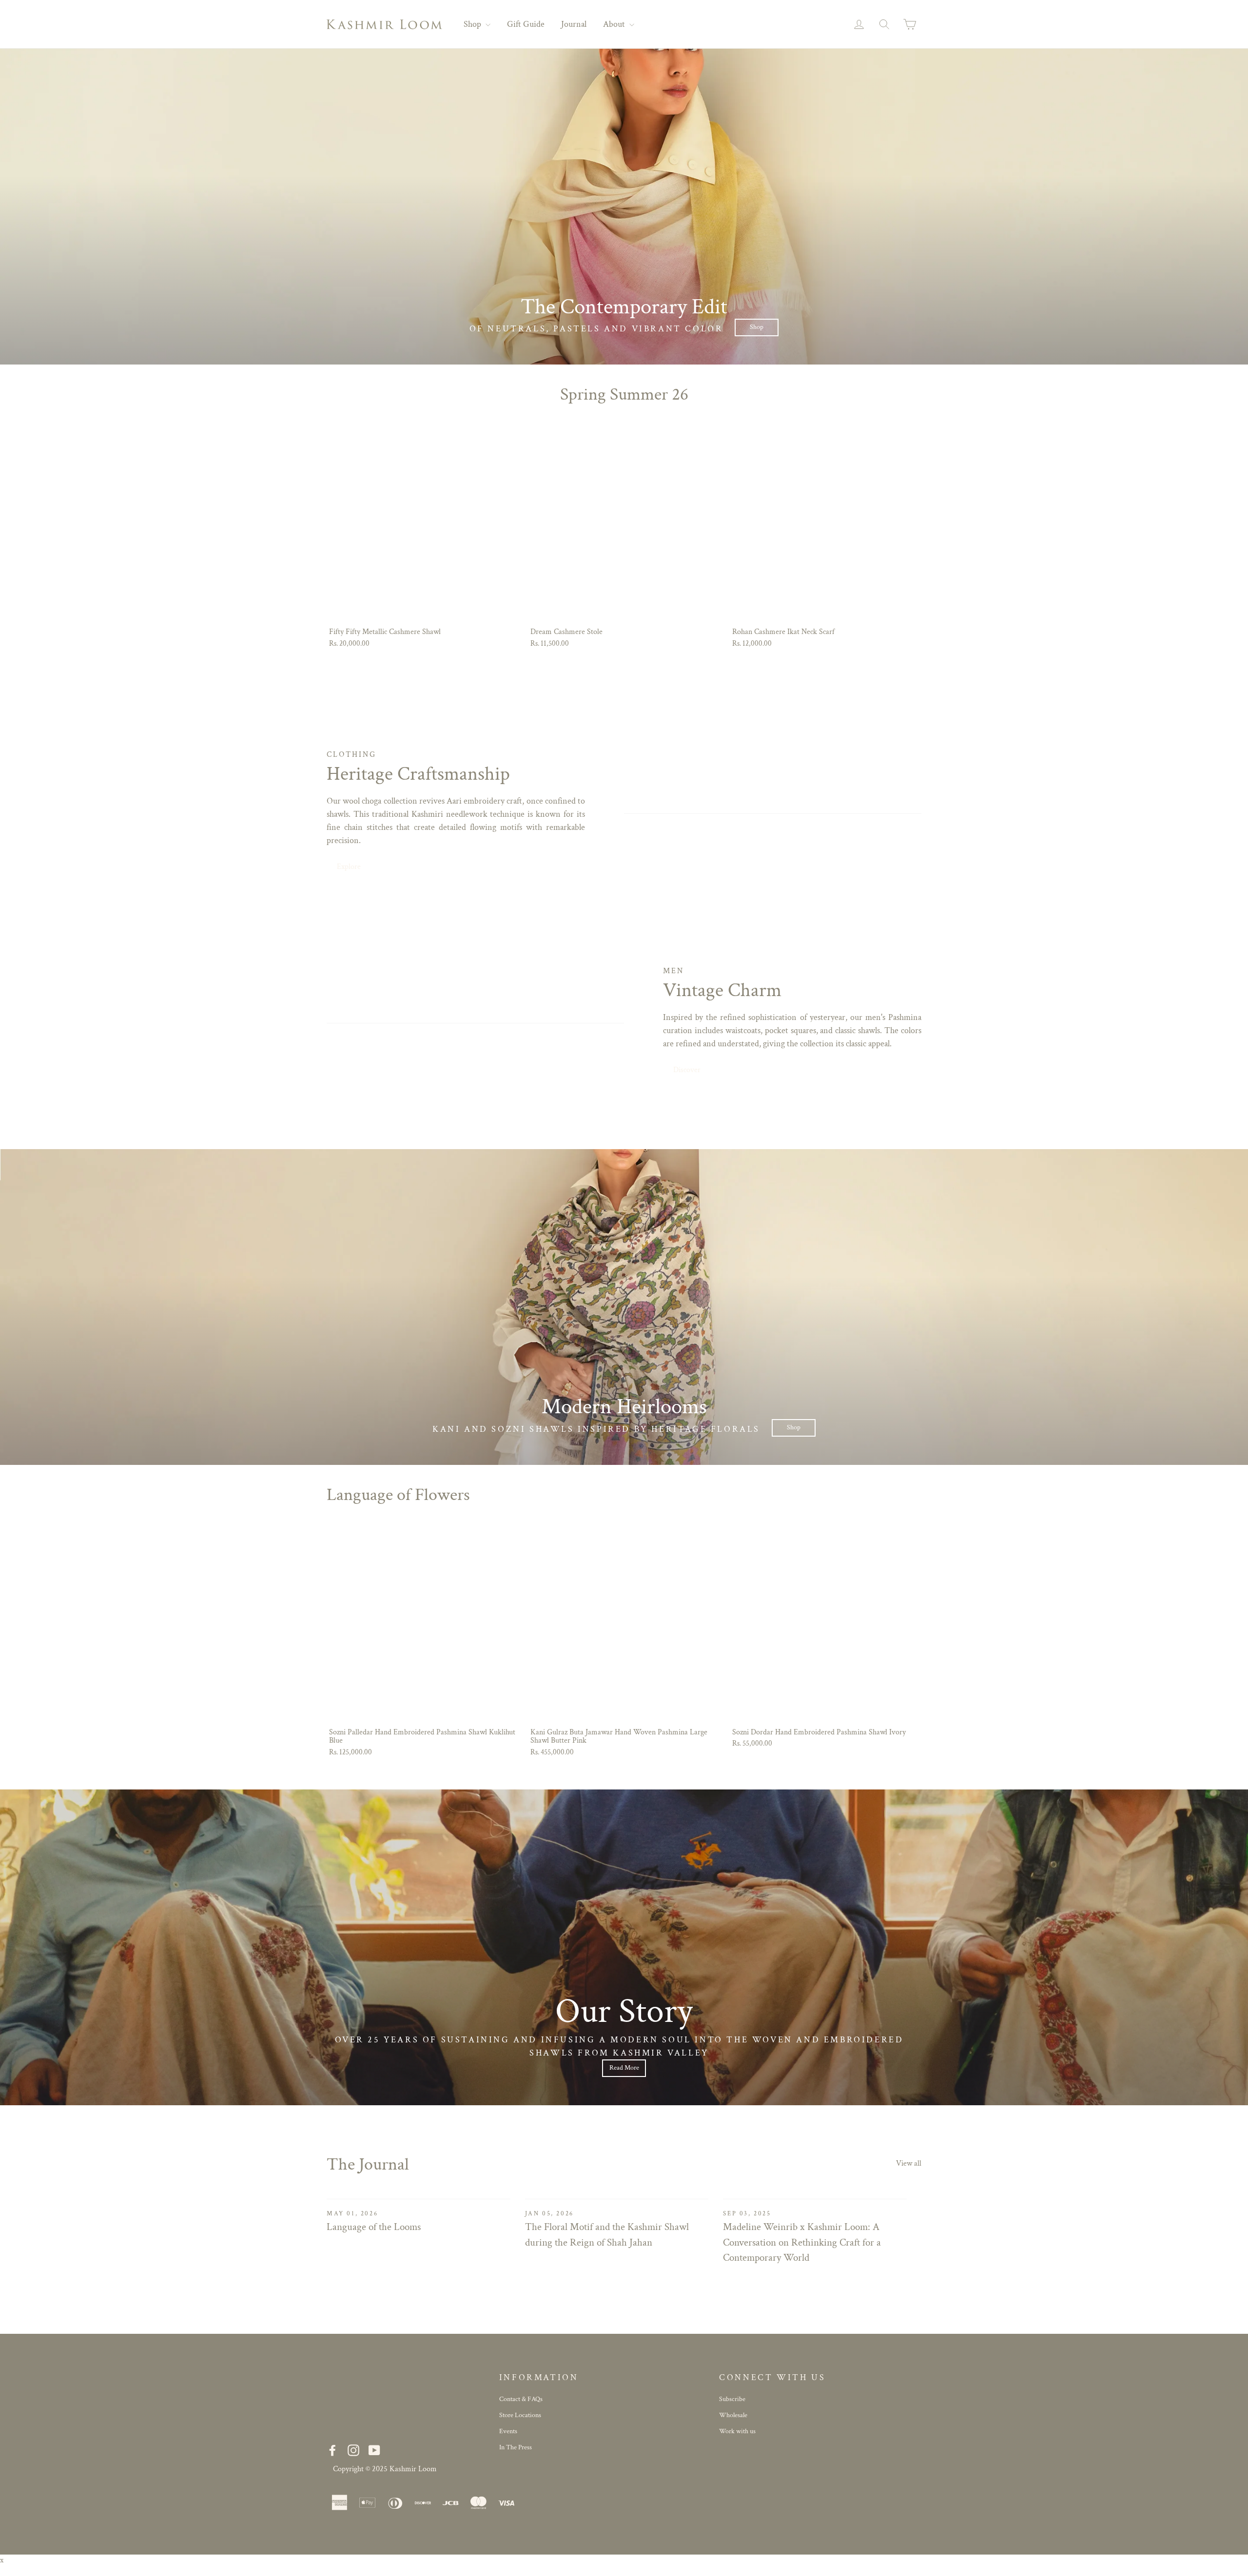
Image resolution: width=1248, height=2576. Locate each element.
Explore (349, 867)
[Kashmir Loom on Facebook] (332, 2451)
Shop (473, 24)
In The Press (516, 2447)
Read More (624, 2068)
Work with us (737, 2431)
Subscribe (732, 2399)
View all (909, 2163)
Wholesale (733, 2415)
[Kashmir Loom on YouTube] (374, 2451)
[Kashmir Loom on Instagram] (353, 2451)
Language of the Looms (374, 2227)
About (615, 24)
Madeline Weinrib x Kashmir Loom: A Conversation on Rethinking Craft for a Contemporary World (802, 2242)
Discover (687, 1070)
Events (508, 2431)
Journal (574, 24)
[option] (624, 207)
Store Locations (520, 2415)
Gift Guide (526, 24)
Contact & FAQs (521, 2399)
